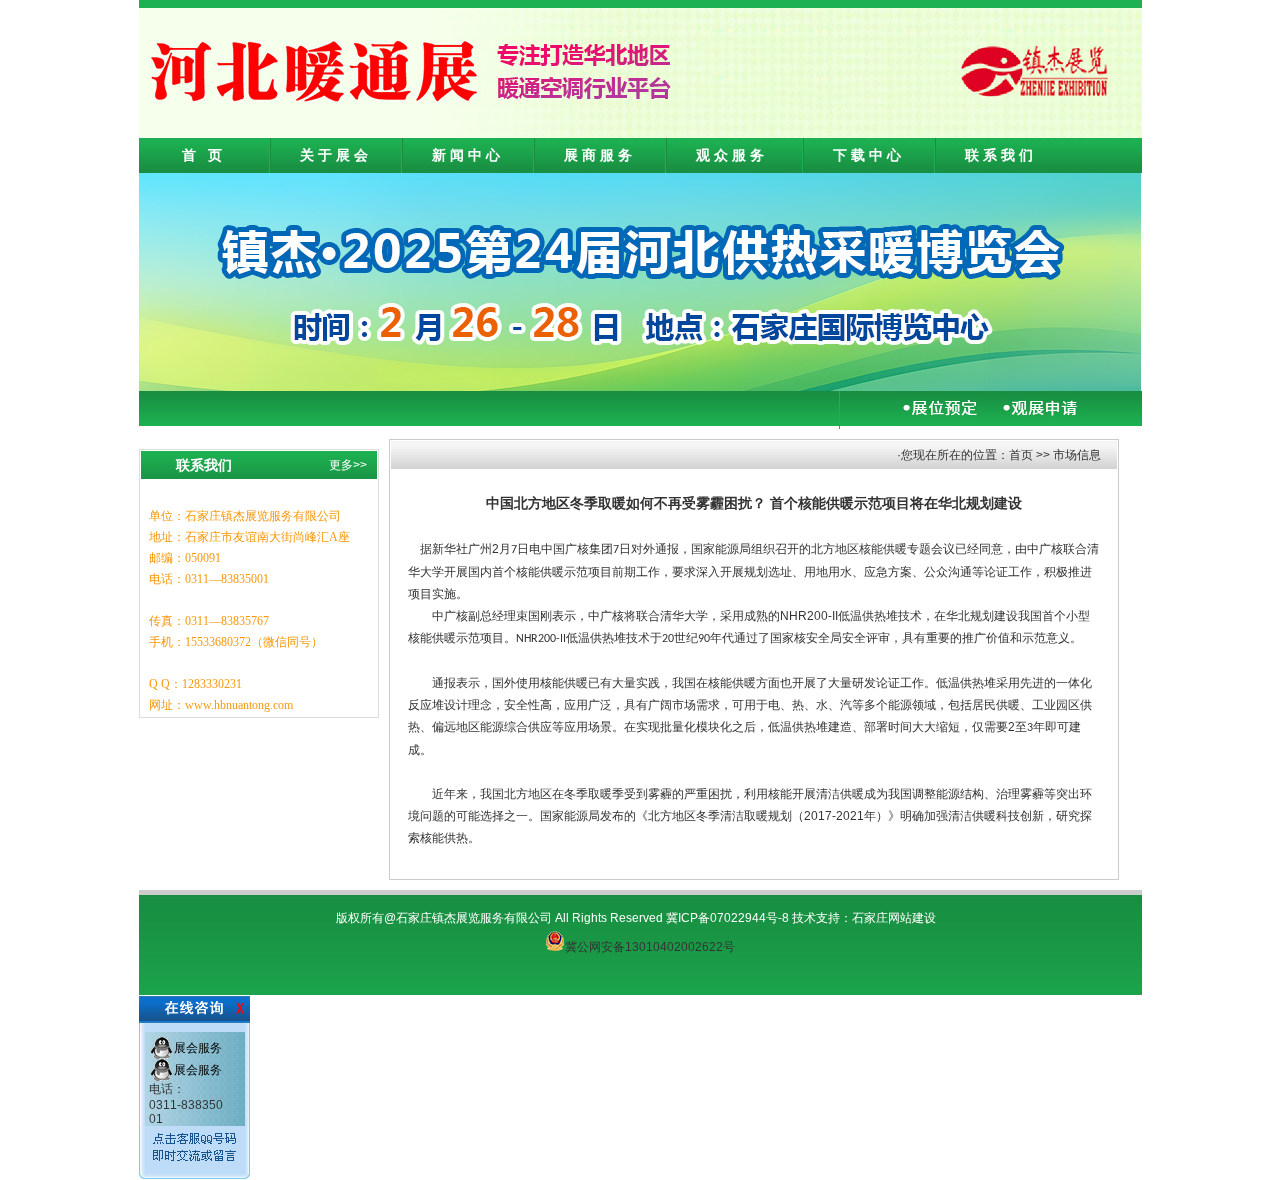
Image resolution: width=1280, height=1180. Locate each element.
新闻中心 (468, 155)
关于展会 (336, 155)
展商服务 (600, 155)
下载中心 (869, 155)
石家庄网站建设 (894, 918)
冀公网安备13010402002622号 (650, 947)
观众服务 (732, 155)
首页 (1021, 455)
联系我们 (1001, 155)
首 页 (204, 155)
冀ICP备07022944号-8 (727, 918)
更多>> (348, 465)
